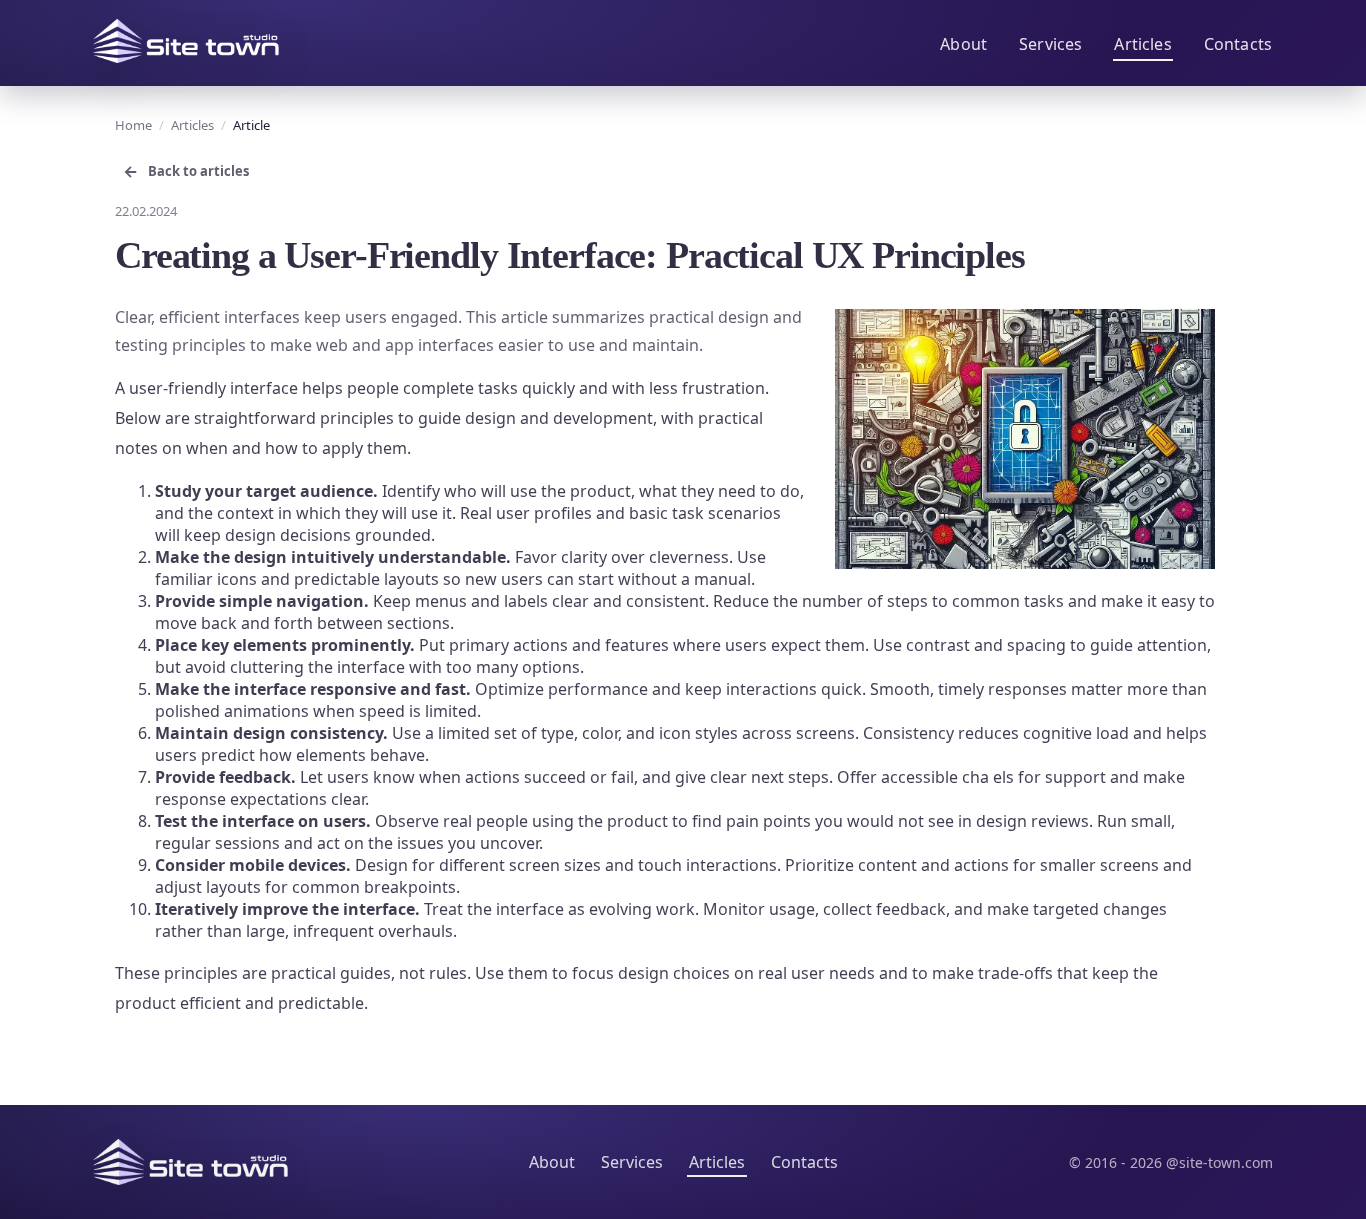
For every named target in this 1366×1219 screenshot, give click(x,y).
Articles (1142, 44)
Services (1050, 44)
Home (133, 125)
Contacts (1238, 44)
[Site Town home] (186, 41)
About (963, 44)
